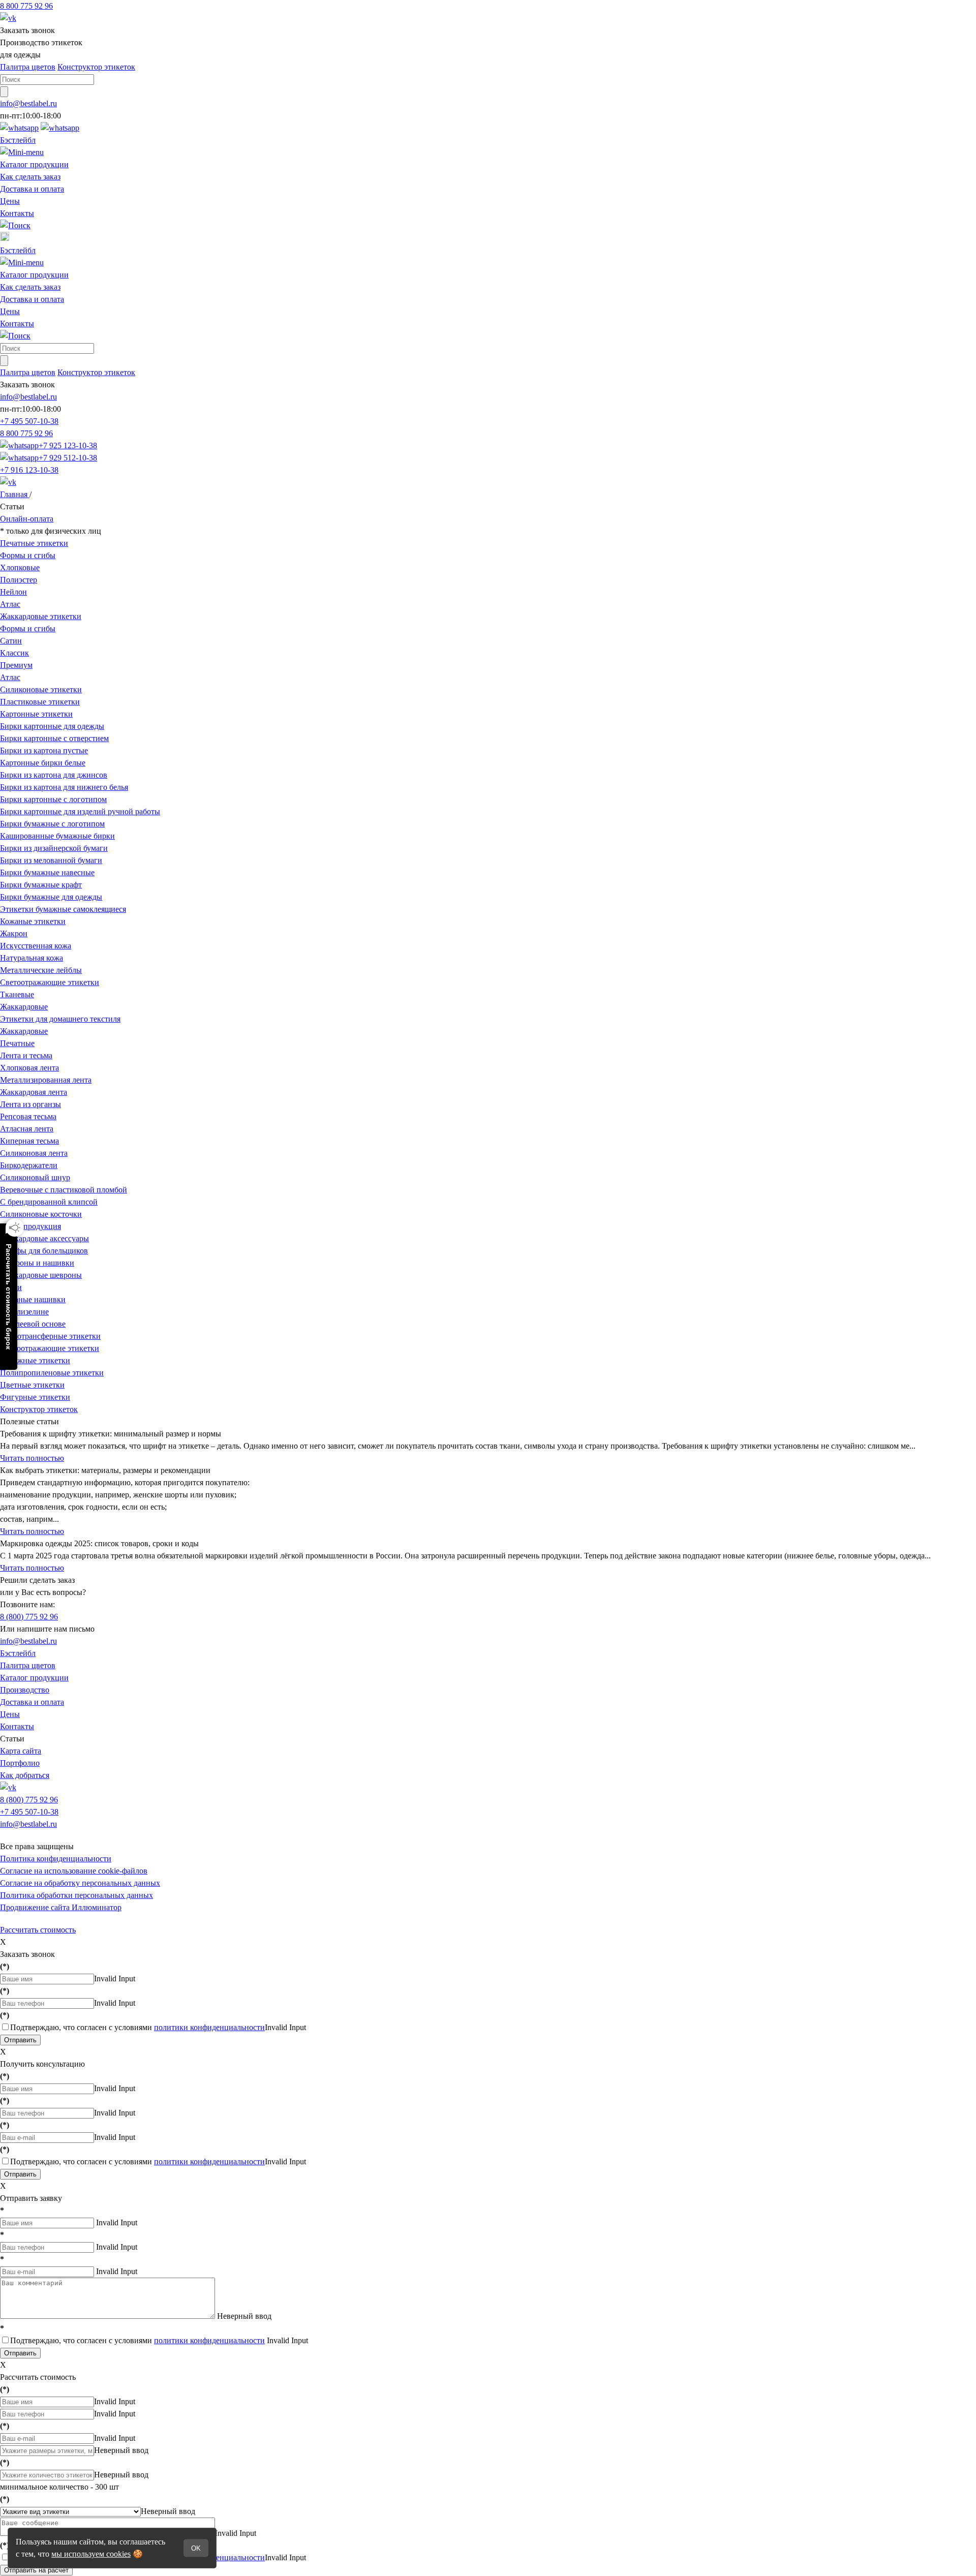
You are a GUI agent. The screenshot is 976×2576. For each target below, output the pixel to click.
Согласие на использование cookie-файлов (74, 1871)
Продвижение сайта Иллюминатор (61, 1907)
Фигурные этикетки (35, 1397)
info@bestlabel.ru (28, 1641)
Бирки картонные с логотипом (53, 799)
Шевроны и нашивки (37, 1263)
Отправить (20, 2040)
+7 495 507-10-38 (29, 421)
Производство (25, 1690)
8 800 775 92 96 (26, 6)
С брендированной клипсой (49, 1202)
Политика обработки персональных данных (77, 1895)
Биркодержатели (29, 1165)
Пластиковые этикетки (40, 702)
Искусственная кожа (36, 946)
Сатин (11, 641)
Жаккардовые (24, 1007)
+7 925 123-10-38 (68, 446)
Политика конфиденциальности (56, 1859)
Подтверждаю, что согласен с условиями (138, 2027)
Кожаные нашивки (33, 1299)
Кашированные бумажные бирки (57, 836)
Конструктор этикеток (96, 67)
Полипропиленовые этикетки (52, 1373)
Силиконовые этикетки (41, 689)
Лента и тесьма (26, 1055)
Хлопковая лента (29, 1068)
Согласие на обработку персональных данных (80, 1883)
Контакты (17, 213)
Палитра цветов (28, 67)
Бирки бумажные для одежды (51, 897)
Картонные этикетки (36, 714)
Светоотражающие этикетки (50, 982)
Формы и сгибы (28, 555)
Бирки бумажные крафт (41, 885)
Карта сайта (21, 1751)
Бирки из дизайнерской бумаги (54, 848)
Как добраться (25, 1775)
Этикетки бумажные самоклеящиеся (63, 909)
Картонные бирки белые (43, 763)
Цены (10, 201)
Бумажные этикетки (35, 1360)
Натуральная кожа (32, 958)
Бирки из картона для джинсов (54, 775)
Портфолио (20, 1763)
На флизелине (24, 1312)
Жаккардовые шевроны (41, 1275)
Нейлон (13, 592)
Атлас (10, 604)
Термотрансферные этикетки (50, 1336)
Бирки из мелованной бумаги (51, 860)
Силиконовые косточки (41, 1214)
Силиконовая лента (34, 1153)
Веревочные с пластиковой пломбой (64, 1190)
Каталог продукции (34, 164)
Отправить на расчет (36, 2570)
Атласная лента (27, 1129)
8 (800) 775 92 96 (29, 1617)
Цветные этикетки (32, 1385)
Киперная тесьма (29, 1141)
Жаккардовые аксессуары (44, 1238)
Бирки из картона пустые (44, 750)
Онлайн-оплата (27, 519)
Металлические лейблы (41, 970)
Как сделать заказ (30, 177)
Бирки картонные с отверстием (54, 738)
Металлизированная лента (46, 1080)
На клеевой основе (33, 1324)
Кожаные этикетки (33, 921)
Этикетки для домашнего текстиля (60, 1019)
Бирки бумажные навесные (47, 872)
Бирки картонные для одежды (52, 726)
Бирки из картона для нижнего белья (64, 787)
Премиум (16, 665)
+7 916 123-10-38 (29, 470)
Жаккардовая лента (34, 1092)
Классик (14, 653)
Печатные (17, 1043)
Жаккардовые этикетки (41, 616)
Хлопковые (20, 568)
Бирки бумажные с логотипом (52, 824)
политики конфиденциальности (209, 2027)
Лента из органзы (30, 1104)
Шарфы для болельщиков (44, 1251)
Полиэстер (19, 580)
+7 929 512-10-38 (68, 458)
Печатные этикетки (34, 543)
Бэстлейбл (18, 140)
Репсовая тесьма (28, 1116)
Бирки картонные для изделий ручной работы (80, 811)
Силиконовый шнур (35, 1177)
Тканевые (17, 994)
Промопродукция (30, 1226)
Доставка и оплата (32, 189)
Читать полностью (32, 1458)
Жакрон (14, 933)
